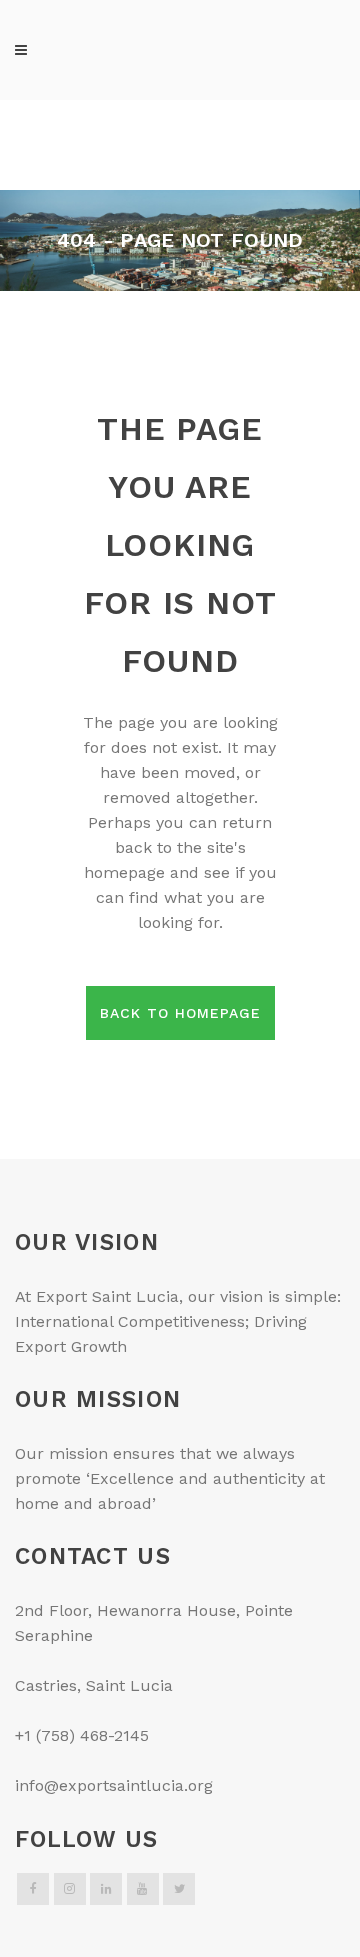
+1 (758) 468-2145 (82, 1735)
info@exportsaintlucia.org (114, 1785)
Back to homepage (180, 1013)
